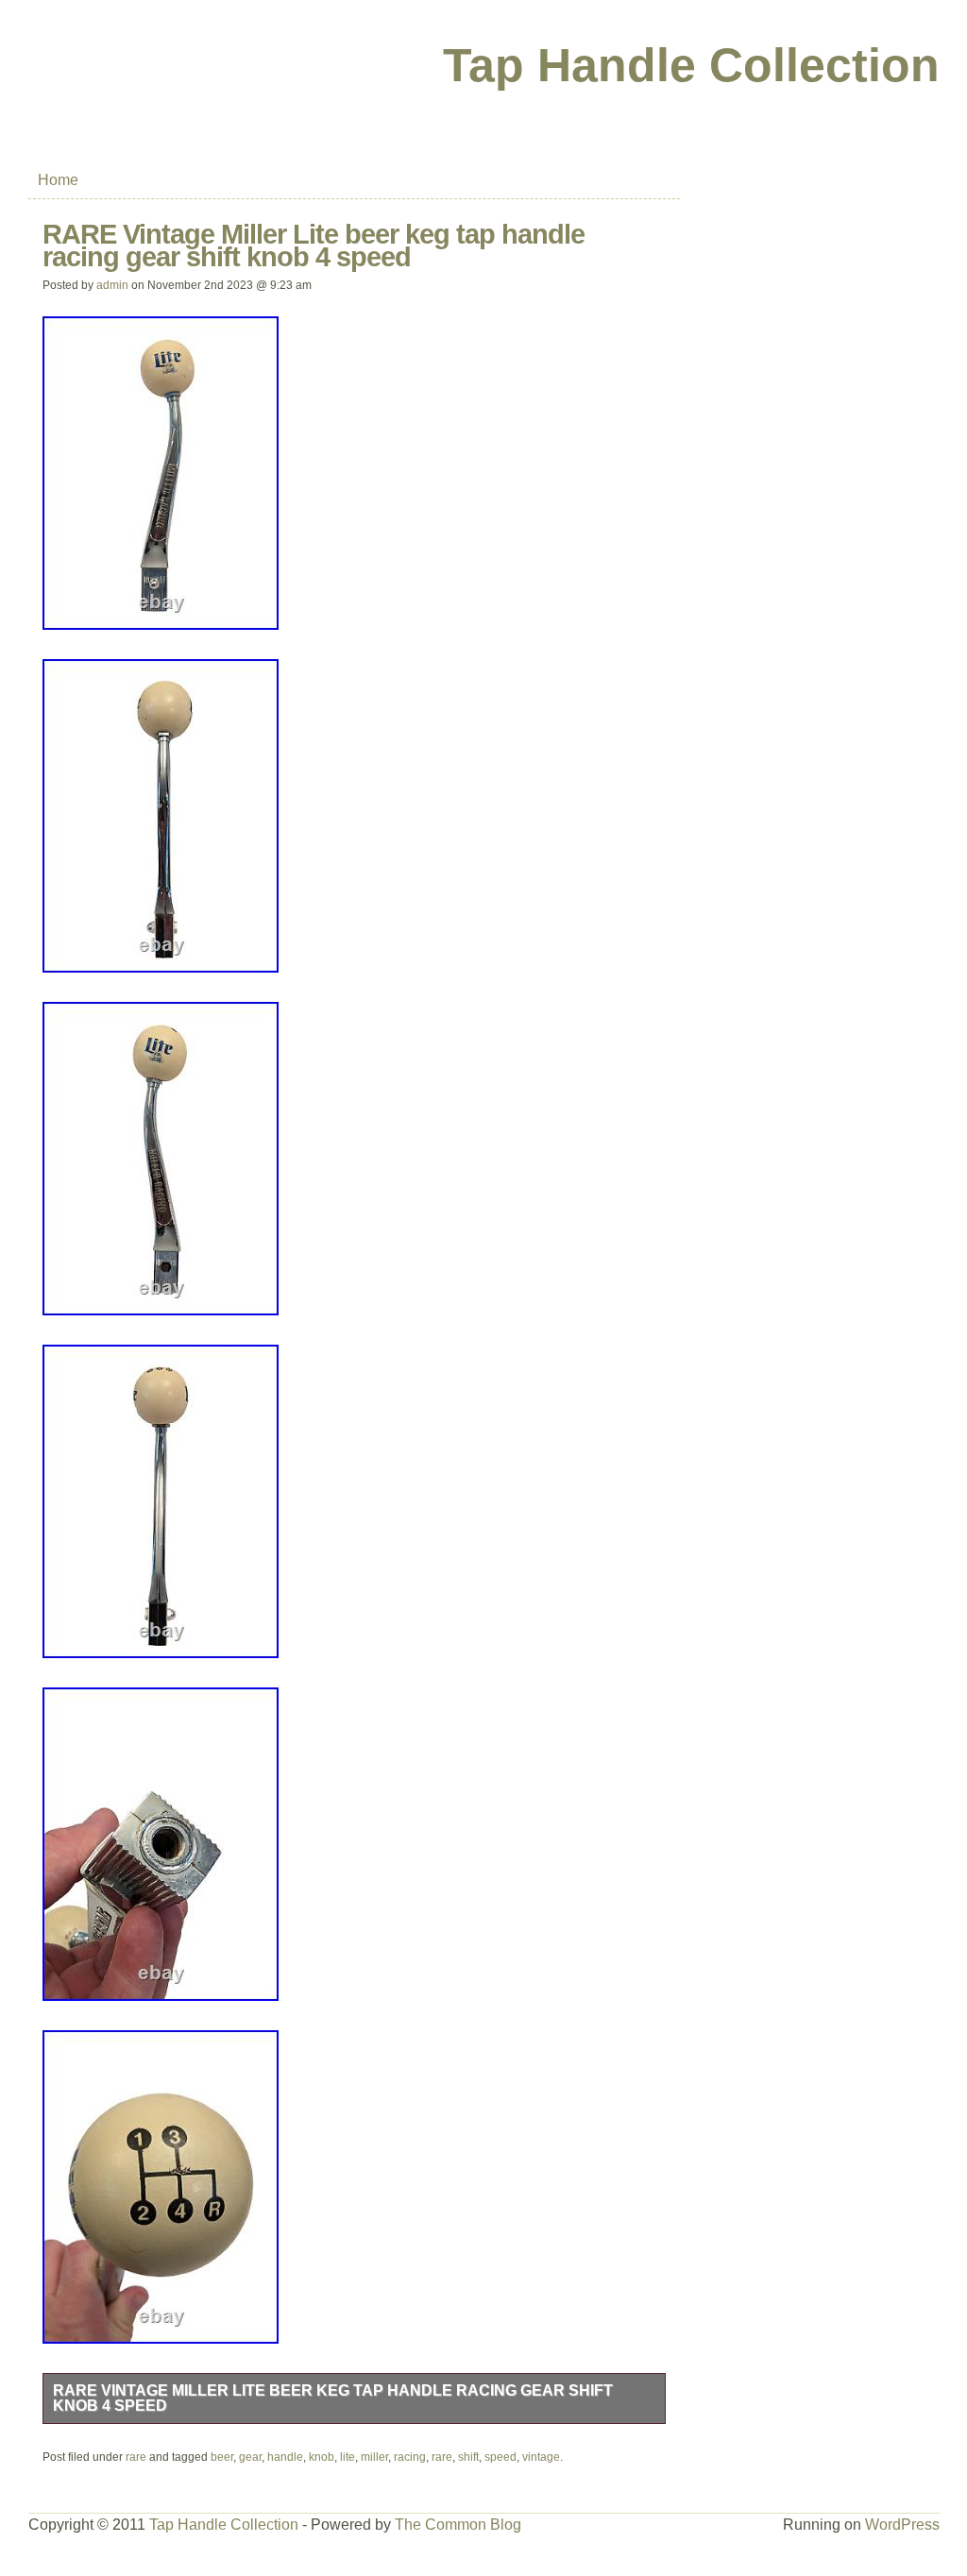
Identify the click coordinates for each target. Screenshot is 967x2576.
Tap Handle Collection (691, 65)
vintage (541, 2457)
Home (58, 180)
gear (250, 2457)
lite (348, 2457)
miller (374, 2457)
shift (468, 2457)
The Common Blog (458, 2525)
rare (136, 2457)
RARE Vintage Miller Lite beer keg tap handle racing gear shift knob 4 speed (333, 2398)
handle (285, 2457)
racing (410, 2457)
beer (222, 2457)
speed (500, 2457)
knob (322, 2457)
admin (112, 285)
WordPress (902, 2525)
